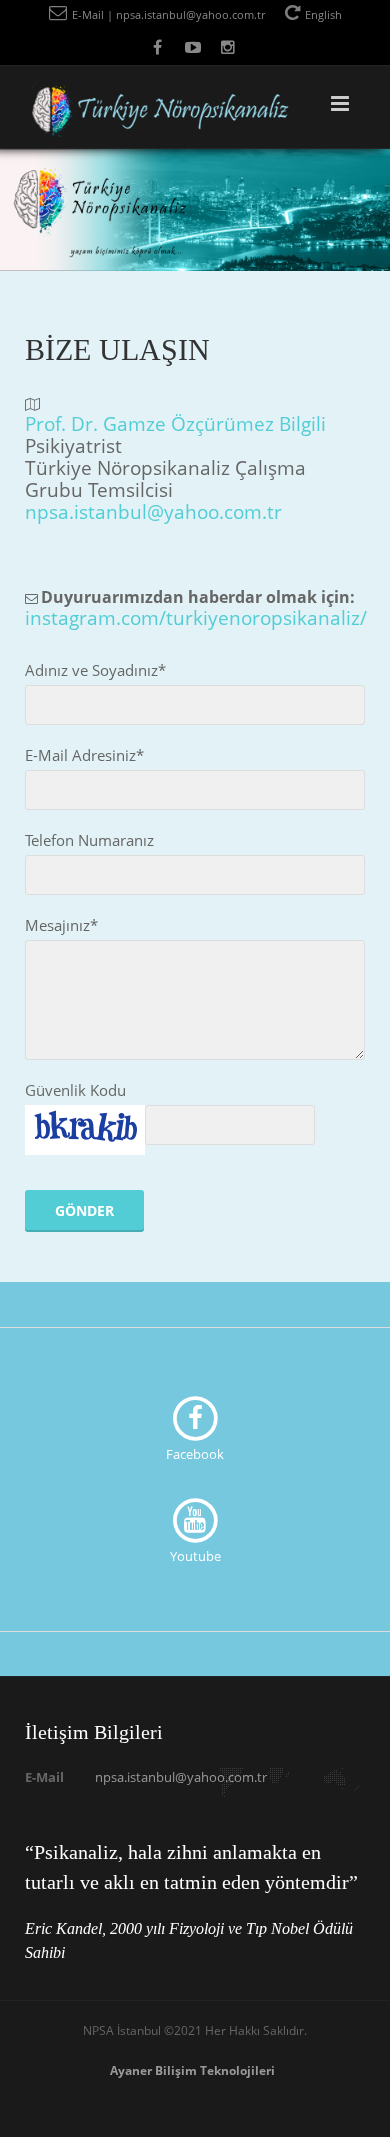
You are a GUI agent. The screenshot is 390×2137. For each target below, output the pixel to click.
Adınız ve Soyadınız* (95, 670)
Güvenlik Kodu (75, 1090)
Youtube (195, 1556)
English (323, 14)
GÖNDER (84, 1210)
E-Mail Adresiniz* (84, 755)
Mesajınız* (61, 925)
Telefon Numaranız (89, 840)
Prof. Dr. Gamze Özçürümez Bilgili (175, 423)
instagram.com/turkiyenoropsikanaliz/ (196, 617)
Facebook (195, 1454)
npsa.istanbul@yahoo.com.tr (153, 511)
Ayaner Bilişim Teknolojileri (192, 2070)
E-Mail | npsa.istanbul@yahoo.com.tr (168, 14)
